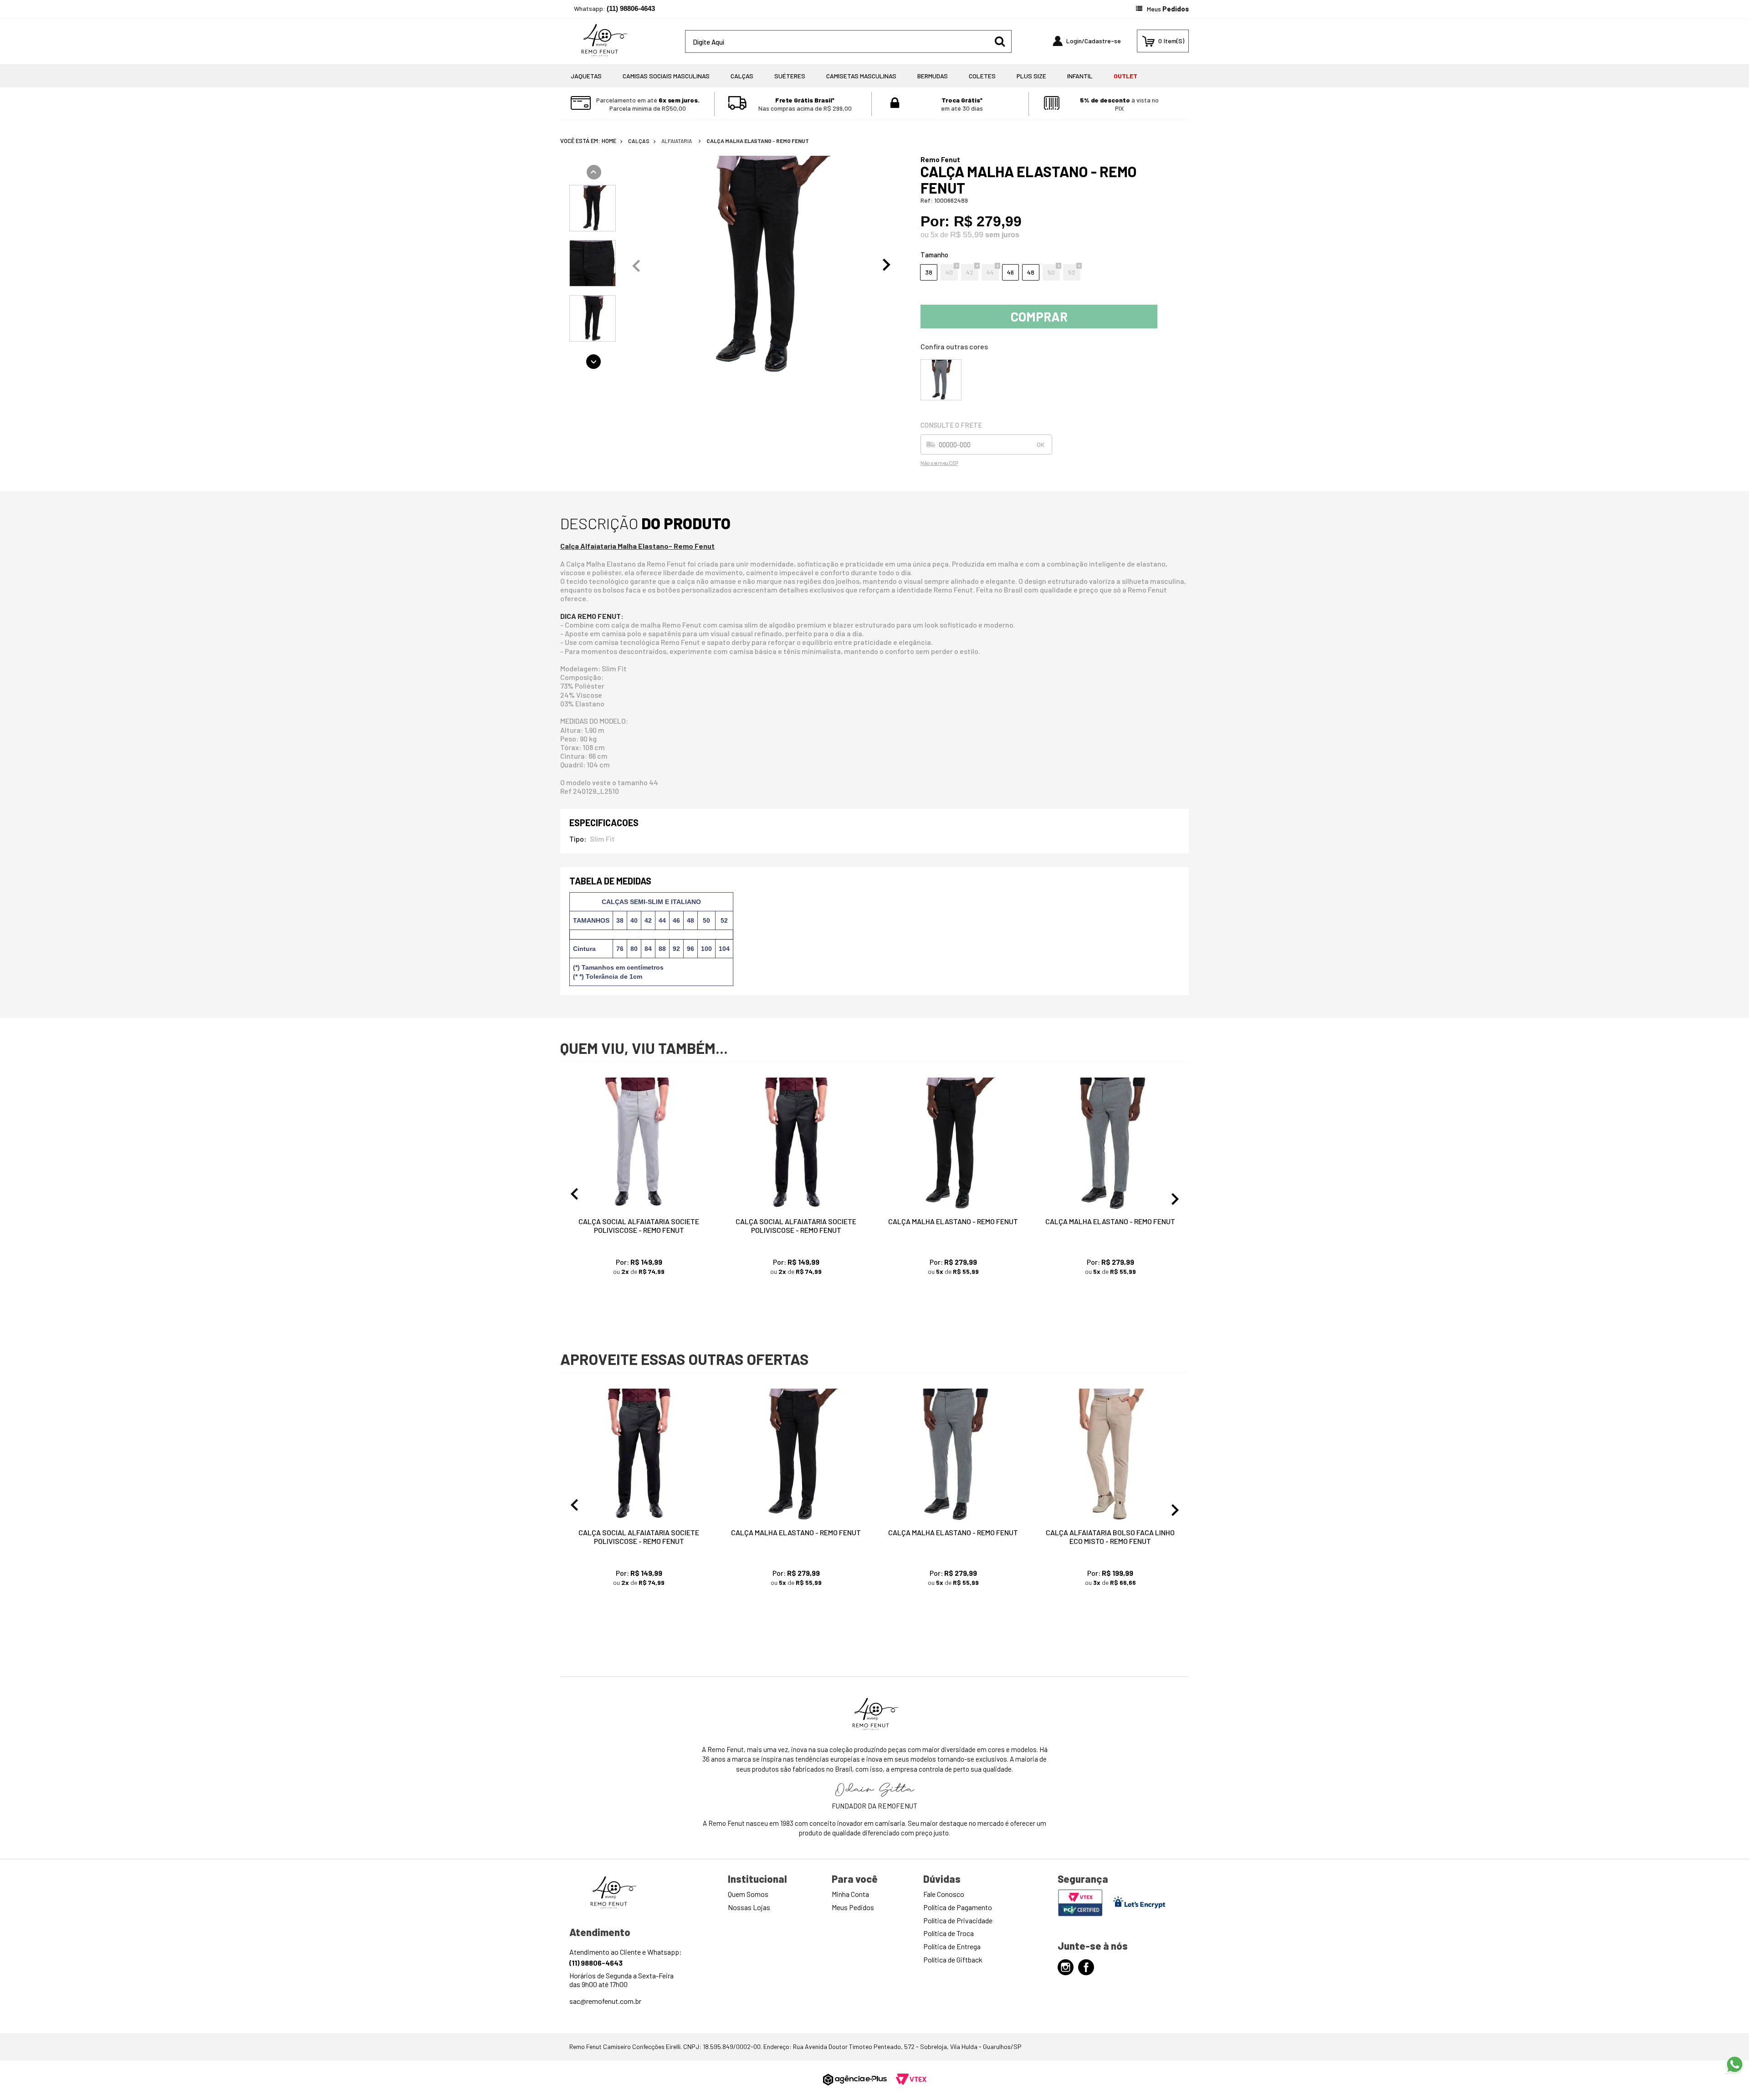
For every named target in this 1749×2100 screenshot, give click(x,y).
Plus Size (1031, 76)
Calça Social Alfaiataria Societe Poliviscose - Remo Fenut (639, 1226)
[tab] (593, 208)
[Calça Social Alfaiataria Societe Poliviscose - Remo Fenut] (639, 1144)
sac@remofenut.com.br (605, 2001)
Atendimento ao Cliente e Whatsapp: (626, 1957)
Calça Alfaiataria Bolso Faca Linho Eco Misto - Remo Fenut (1110, 1537)
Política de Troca (949, 1933)
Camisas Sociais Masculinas (666, 76)
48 (1031, 272)
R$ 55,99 (967, 235)
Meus (1168, 9)
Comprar (1039, 317)
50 (1051, 272)
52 (1072, 272)
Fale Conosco (944, 1894)
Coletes (982, 76)
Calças (742, 76)
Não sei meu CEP (939, 463)
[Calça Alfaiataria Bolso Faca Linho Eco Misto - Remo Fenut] (1110, 1455)
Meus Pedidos (853, 1907)
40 (949, 272)
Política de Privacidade (958, 1920)
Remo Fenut (940, 159)
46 (1010, 272)
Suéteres (790, 76)
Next (887, 265)
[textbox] (848, 41)
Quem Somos (748, 1894)
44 (990, 272)
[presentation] (593, 209)
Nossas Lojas (749, 1907)
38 (929, 272)
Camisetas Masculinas (861, 76)
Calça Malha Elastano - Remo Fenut (758, 141)
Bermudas (933, 76)
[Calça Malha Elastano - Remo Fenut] (941, 379)
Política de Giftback (953, 1959)
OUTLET (1125, 76)
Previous (636, 265)
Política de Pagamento (958, 1907)
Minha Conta (850, 1894)
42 (970, 272)
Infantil (1080, 76)
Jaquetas (586, 76)
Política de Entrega (952, 1946)
